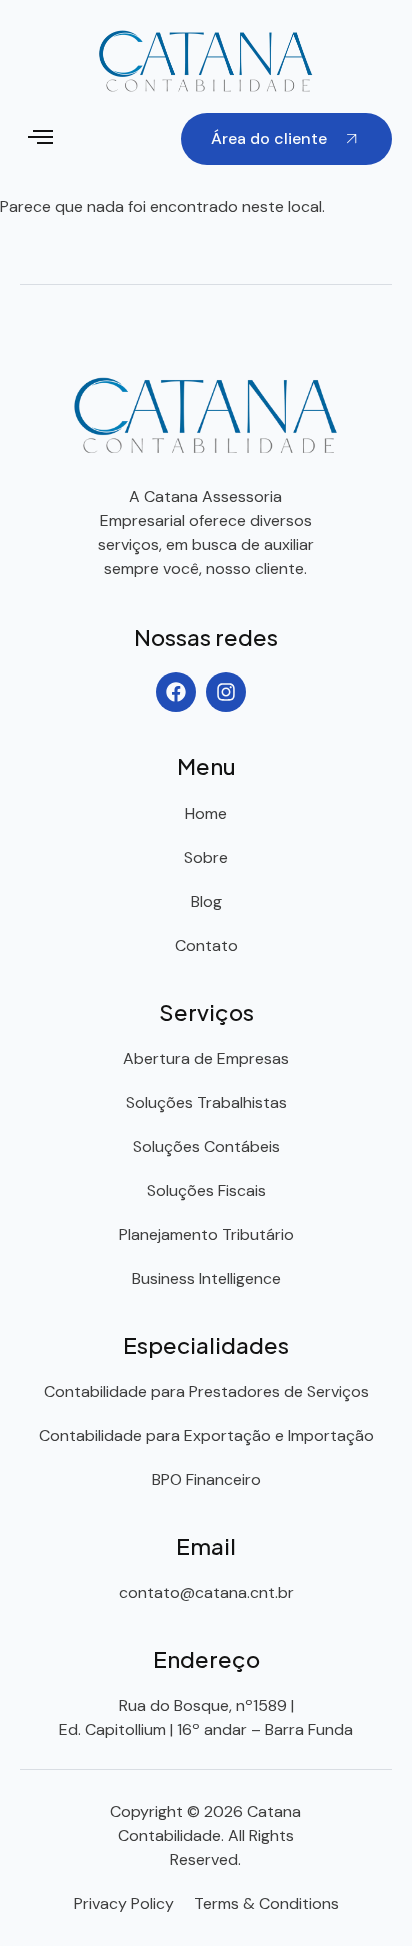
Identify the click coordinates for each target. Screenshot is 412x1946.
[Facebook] (176, 692)
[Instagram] (226, 692)
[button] (41, 139)
